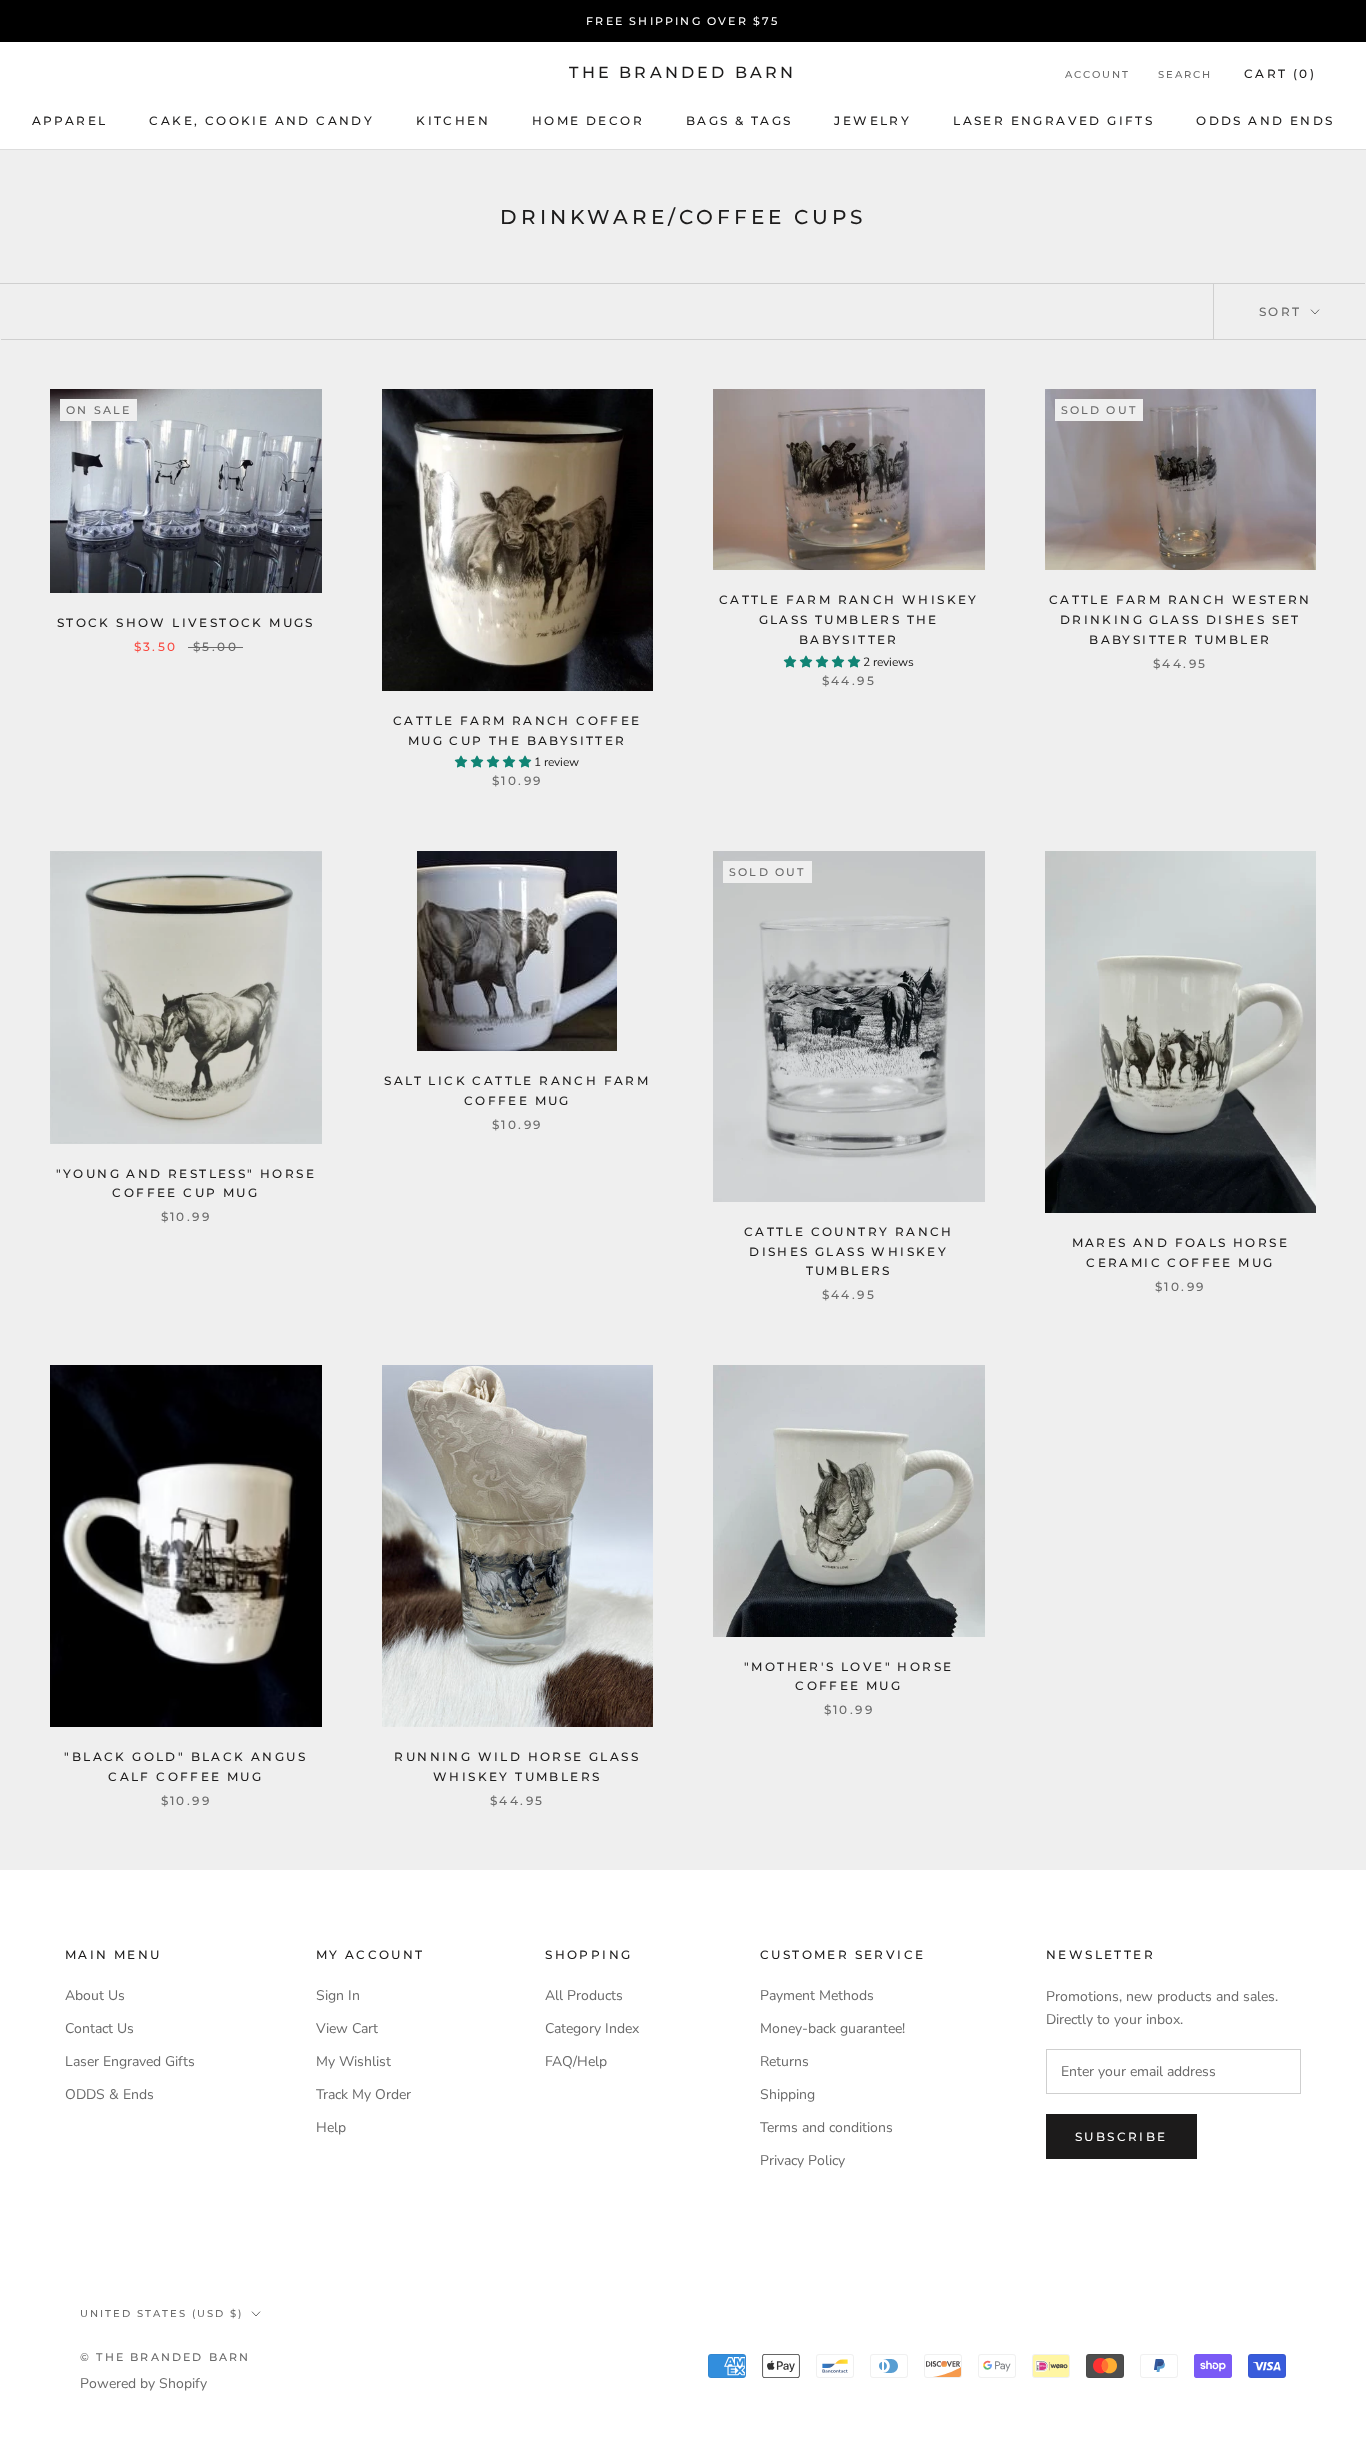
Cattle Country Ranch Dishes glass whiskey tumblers (849, 1251)
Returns (784, 2061)
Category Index (592, 2028)
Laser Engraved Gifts (1053, 120)
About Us (95, 1995)
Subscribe (1121, 2136)
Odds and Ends (1265, 120)
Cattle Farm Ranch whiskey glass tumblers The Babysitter (849, 619)
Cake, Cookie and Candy (261, 120)
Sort (1283, 311)
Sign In (338, 1995)
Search (1185, 74)
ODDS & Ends (109, 2094)
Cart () (1280, 73)
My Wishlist (353, 2061)
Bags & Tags (739, 120)
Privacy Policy (802, 2160)
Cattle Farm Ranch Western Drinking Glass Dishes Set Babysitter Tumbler (1180, 619)
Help (331, 2127)
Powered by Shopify (143, 2383)
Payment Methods (817, 1995)
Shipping (787, 2094)
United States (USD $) (161, 2313)
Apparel (70, 120)
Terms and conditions (826, 2127)
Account (1097, 74)
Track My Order (363, 2094)
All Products (584, 1995)
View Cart (347, 2028)
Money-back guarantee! (832, 2028)
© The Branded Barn (165, 2357)
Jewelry (872, 120)
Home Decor (588, 120)
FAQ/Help (576, 2061)
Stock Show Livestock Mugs (186, 622)
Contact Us (99, 2028)
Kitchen (453, 120)
